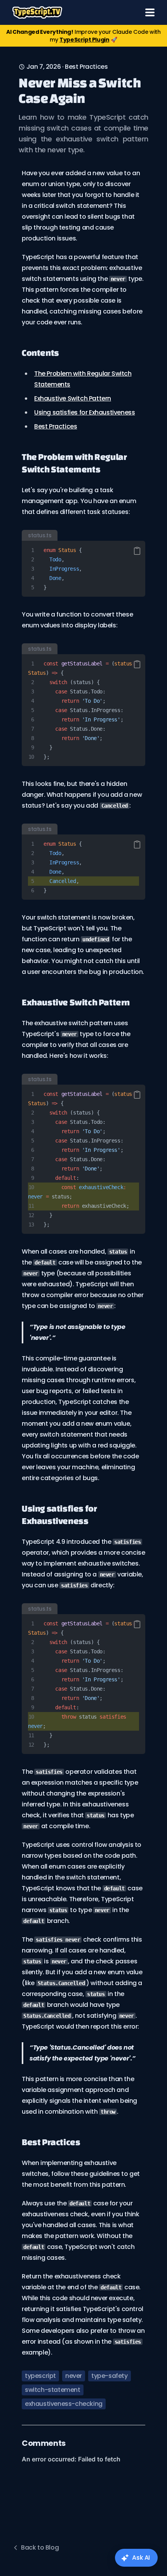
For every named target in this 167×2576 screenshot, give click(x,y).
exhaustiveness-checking (64, 2404)
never (74, 2376)
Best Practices (56, 426)
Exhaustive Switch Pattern (73, 398)
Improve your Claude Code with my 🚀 (83, 36)
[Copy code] (137, 551)
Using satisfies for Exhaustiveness (84, 412)
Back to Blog (40, 2547)
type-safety (110, 2376)
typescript (40, 2376)
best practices (86, 67)
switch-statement (53, 2390)
